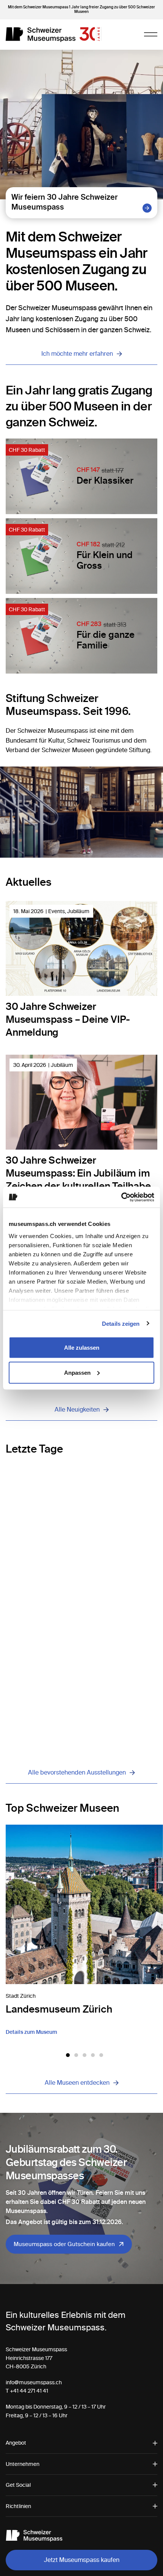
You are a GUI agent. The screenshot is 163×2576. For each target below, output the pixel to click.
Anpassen (77, 1372)
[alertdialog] (81, 2557)
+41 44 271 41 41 (29, 2391)
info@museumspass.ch (34, 2382)
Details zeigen (121, 1323)
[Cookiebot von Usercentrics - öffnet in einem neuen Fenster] (121, 1197)
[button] (68, 2055)
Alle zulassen (82, 1348)
